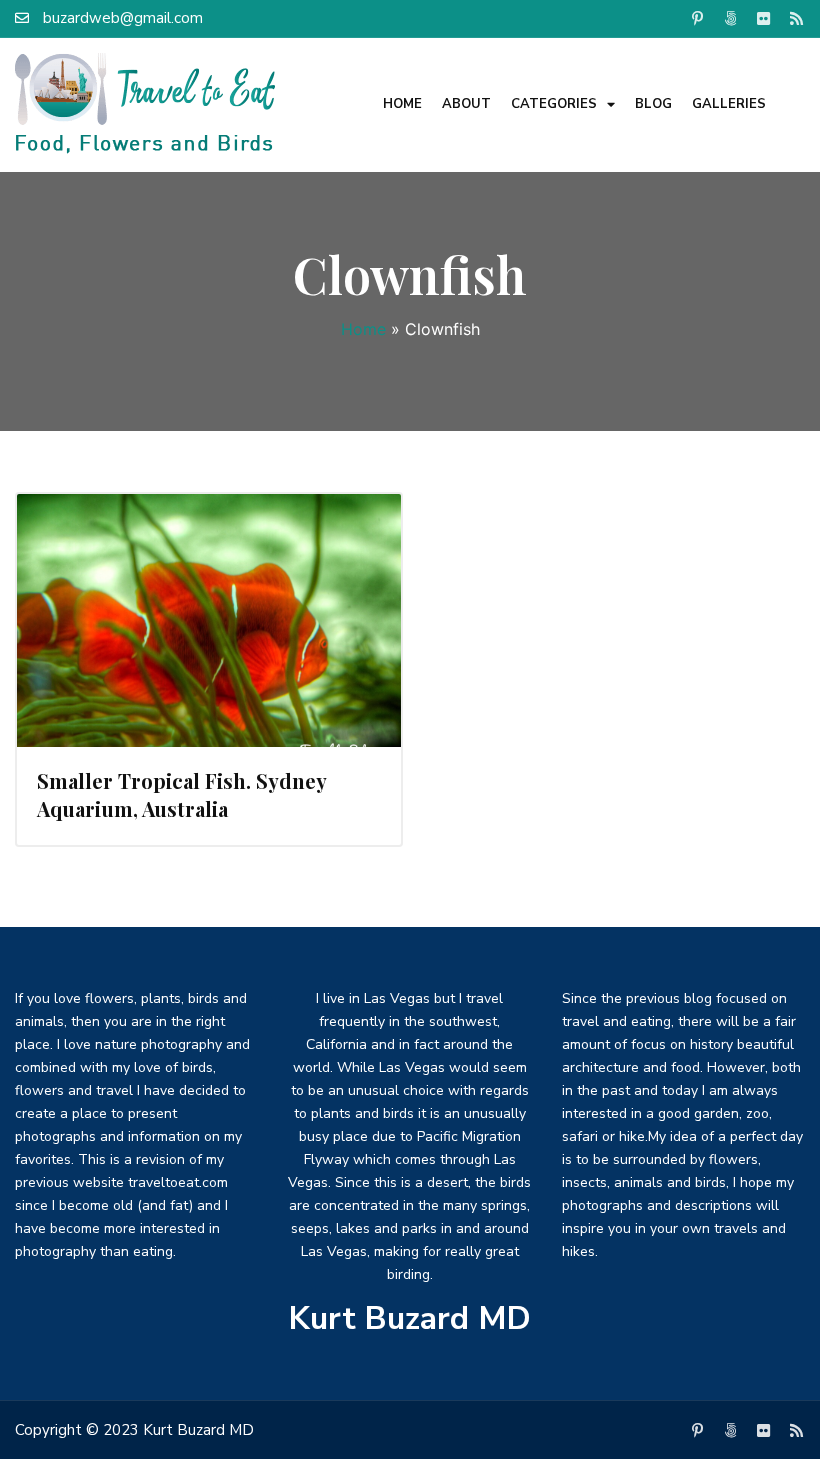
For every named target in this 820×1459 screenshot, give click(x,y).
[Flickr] (763, 18)
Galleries (729, 104)
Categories (554, 104)
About (466, 104)
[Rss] (796, 18)
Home (402, 104)
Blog (653, 104)
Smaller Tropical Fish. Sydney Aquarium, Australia (181, 794)
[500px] (730, 18)
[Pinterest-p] (697, 18)
